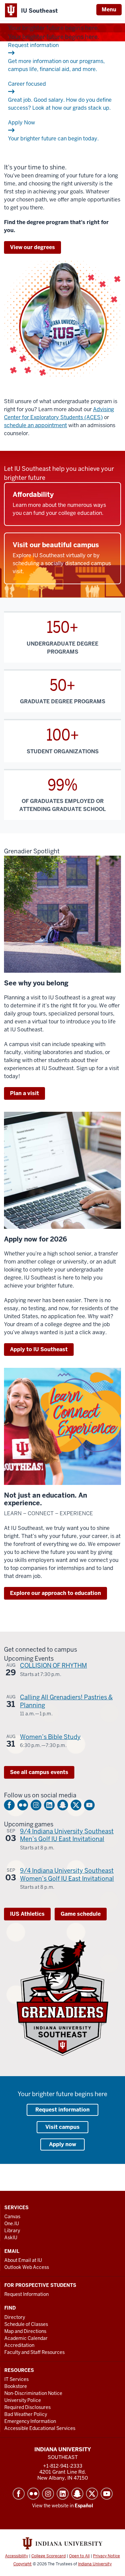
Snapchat (63, 1805)
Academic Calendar (26, 2338)
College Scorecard (48, 2556)
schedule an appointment (35, 425)
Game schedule (81, 1914)
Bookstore (16, 2386)
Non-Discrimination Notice (33, 2393)
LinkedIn (49, 1805)
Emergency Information (30, 2421)
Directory (15, 2317)
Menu (109, 10)
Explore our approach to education (55, 1593)
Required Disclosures (27, 2407)
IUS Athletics (27, 1914)
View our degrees (32, 247)
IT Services (16, 2379)
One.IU (12, 2224)
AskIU (11, 2238)
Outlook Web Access (27, 2267)
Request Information (26, 2294)
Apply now (62, 2144)
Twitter (76, 1805)
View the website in (62, 2506)
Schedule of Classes (26, 2324)
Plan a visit (24, 1093)
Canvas (12, 2217)
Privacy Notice (106, 2556)
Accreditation (19, 2345)
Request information (62, 2110)
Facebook (9, 1805)
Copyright (22, 2564)
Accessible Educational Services (40, 2428)
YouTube (89, 1805)
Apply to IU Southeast (39, 1349)
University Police (23, 2400)
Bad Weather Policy (26, 2414)
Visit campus (62, 2127)
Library (12, 2231)
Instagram (36, 1805)
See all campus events (39, 1772)
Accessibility (16, 2556)
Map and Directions (25, 2331)
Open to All (79, 2556)
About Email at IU (23, 2260)
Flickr (23, 1805)
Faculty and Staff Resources (34, 2352)
